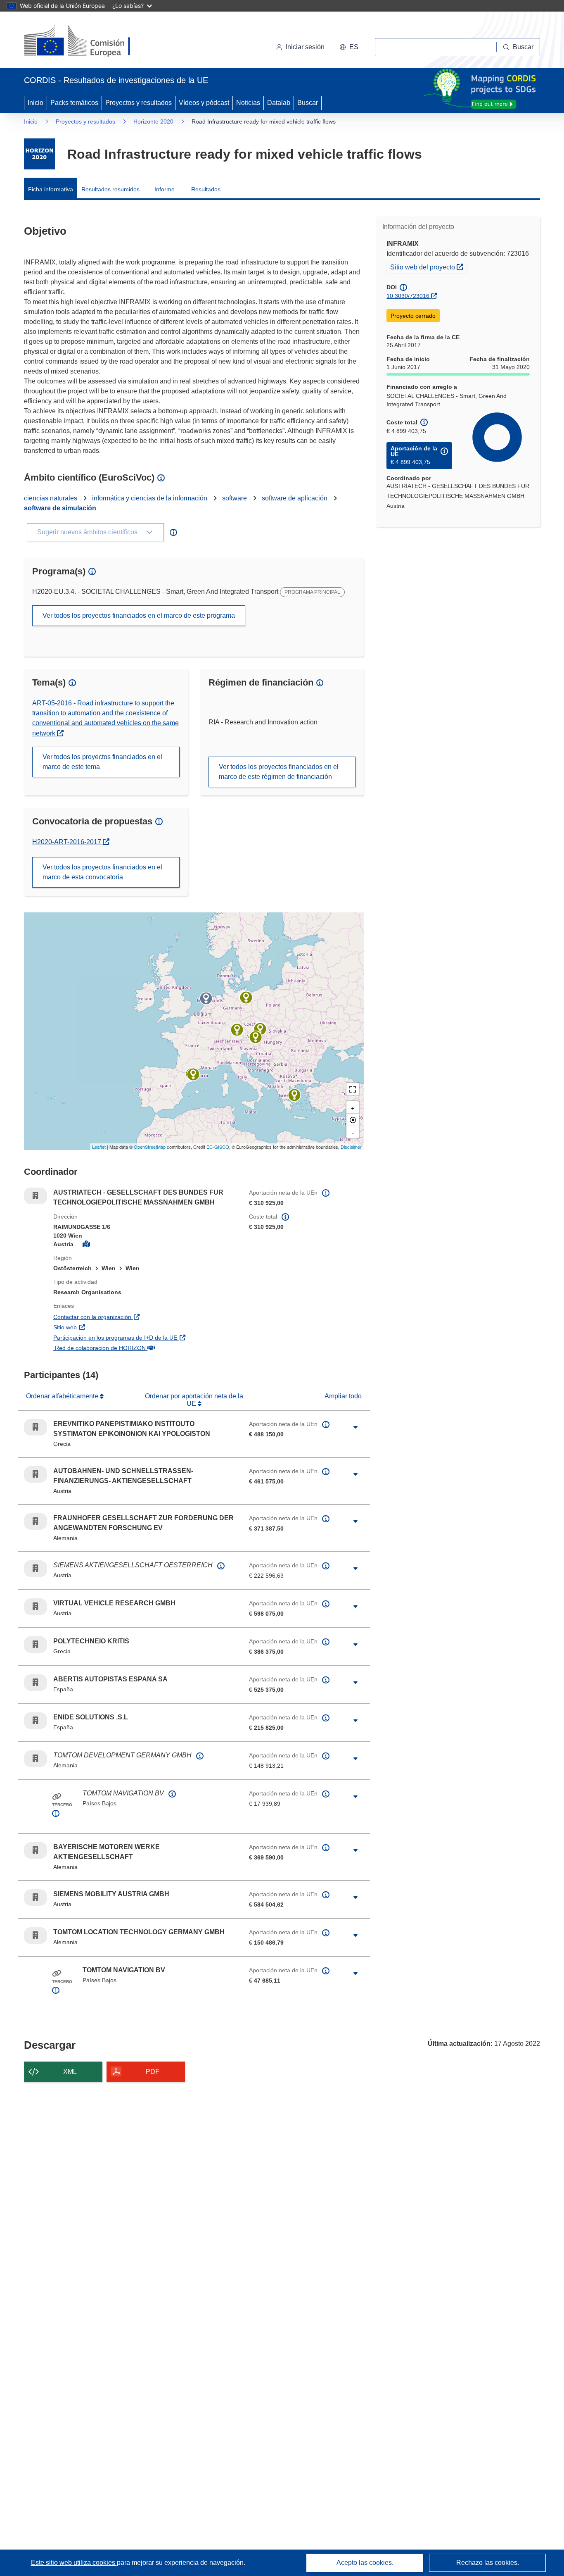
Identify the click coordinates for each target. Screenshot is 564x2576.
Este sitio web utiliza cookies (74, 2563)
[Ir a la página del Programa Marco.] (39, 154)
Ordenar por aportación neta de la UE (194, 1400)
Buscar (308, 103)
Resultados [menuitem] (206, 189)
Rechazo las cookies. (488, 2563)
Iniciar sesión (305, 47)
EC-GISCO (218, 1147)
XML (70, 2072)
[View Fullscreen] (353, 1089)
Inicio (36, 103)
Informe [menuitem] (165, 189)
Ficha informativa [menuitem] (51, 189)
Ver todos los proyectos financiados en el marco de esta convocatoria (102, 872)
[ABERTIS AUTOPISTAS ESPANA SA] (193, 1074)
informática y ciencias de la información (150, 498)
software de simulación (60, 508)
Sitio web (109, 1327)
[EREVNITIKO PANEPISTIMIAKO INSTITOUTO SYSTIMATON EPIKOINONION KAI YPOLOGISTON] (294, 1095)
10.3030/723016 (408, 296)
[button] (349, 47)
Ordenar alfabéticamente (63, 1396)
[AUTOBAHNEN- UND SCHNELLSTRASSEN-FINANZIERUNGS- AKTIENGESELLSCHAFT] (260, 1029)
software (235, 498)
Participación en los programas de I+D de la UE (145, 1337)
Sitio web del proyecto (428, 267)
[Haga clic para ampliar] (355, 1427)
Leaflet (99, 1147)
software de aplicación (295, 498)
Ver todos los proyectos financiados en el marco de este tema (102, 762)
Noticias (248, 103)
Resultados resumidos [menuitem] (110, 189)
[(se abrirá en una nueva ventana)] (91, 41)
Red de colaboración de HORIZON (144, 1348)
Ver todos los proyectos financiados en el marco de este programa (139, 615)
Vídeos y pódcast (204, 103)
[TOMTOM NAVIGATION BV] (206, 998)
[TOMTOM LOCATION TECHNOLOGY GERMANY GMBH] (246, 998)
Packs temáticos (74, 103)
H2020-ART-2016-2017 (71, 842)
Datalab (279, 103)
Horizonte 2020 (153, 121)
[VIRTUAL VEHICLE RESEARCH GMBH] (256, 1037)
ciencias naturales (51, 498)
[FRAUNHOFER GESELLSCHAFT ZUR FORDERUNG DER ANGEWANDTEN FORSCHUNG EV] (237, 1030)
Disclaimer (351, 1147)
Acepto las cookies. (365, 2563)
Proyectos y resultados (139, 103)
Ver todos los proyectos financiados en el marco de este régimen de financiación (279, 772)
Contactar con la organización (137, 1317)
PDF (153, 2072)
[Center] (353, 1120)
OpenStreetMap (150, 1147)
